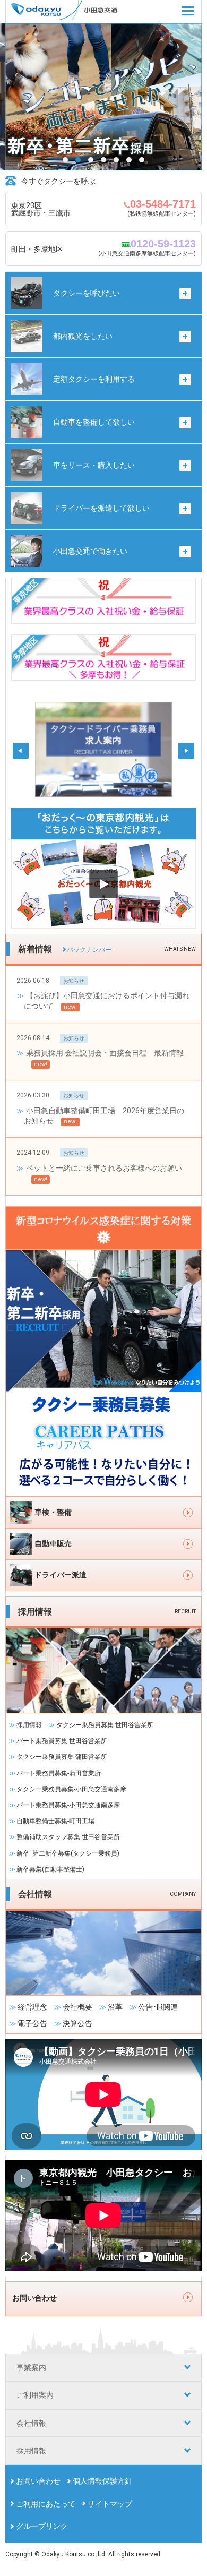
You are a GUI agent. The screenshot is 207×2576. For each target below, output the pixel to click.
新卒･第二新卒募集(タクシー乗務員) (68, 1853)
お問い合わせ (38, 2481)
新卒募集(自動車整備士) (50, 1869)
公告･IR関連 (158, 2007)
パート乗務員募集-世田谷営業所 (62, 1741)
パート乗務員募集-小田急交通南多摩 (68, 1805)
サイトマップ (110, 2504)
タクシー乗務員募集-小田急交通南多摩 (71, 1789)
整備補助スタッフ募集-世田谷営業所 (68, 1837)
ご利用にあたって (46, 2504)
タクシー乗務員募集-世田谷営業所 (105, 1725)
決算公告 (77, 2023)
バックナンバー (89, 950)
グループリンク (42, 2526)
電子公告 (32, 2023)
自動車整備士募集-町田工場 (55, 1821)
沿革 (115, 2007)
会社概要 (77, 2007)
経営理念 (32, 2007)
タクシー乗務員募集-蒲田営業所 (62, 1757)
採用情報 (29, 1725)
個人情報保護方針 (102, 2481)
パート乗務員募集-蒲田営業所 (59, 1773)
